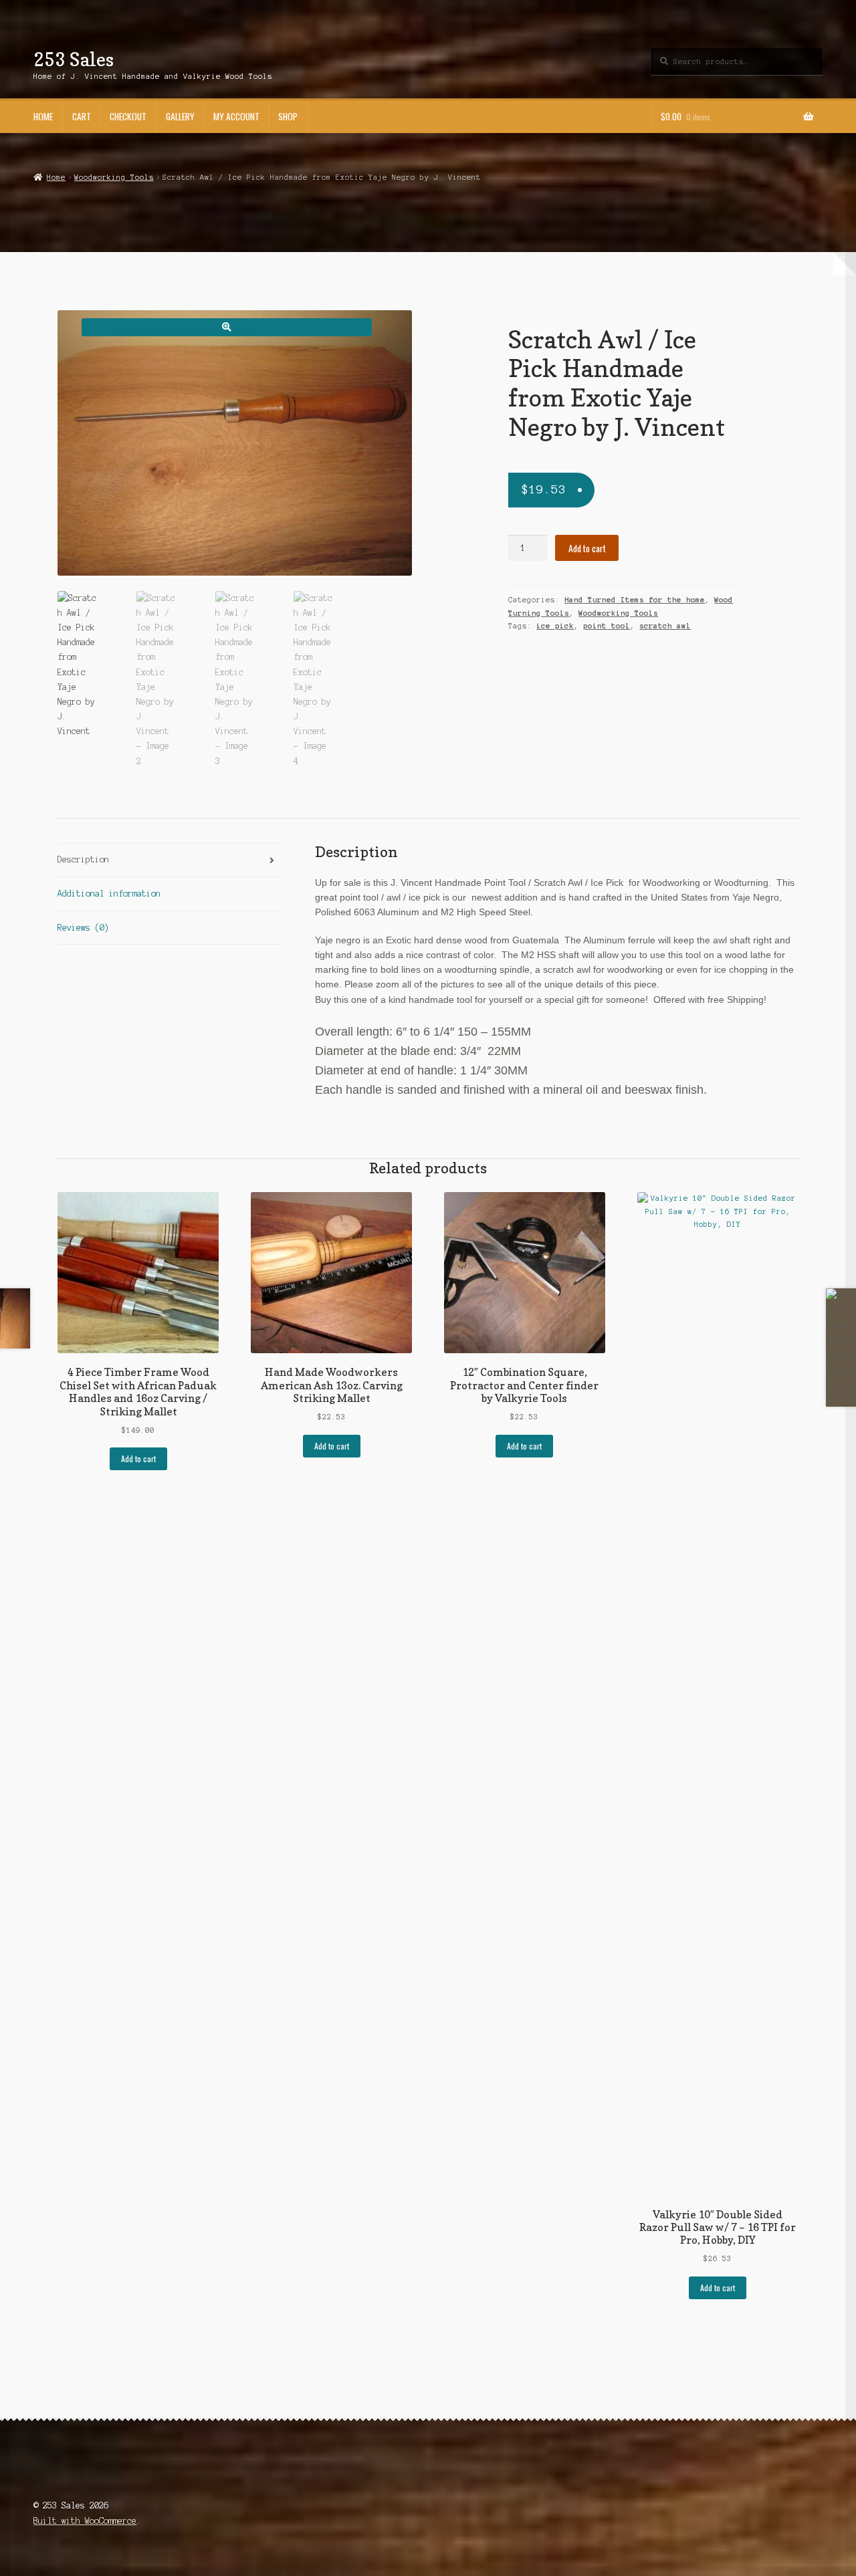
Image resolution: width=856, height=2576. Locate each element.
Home (43, 116)
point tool (607, 626)
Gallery (180, 116)
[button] (226, 327)
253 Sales (74, 59)
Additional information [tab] (109, 894)
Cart (82, 116)
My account (236, 116)
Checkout (128, 116)
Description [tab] (83, 859)
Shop (288, 116)
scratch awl (665, 626)
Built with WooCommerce (85, 2521)
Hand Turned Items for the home (635, 600)
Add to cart (587, 548)
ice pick (555, 626)
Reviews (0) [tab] (83, 928)
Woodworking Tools (114, 177)
